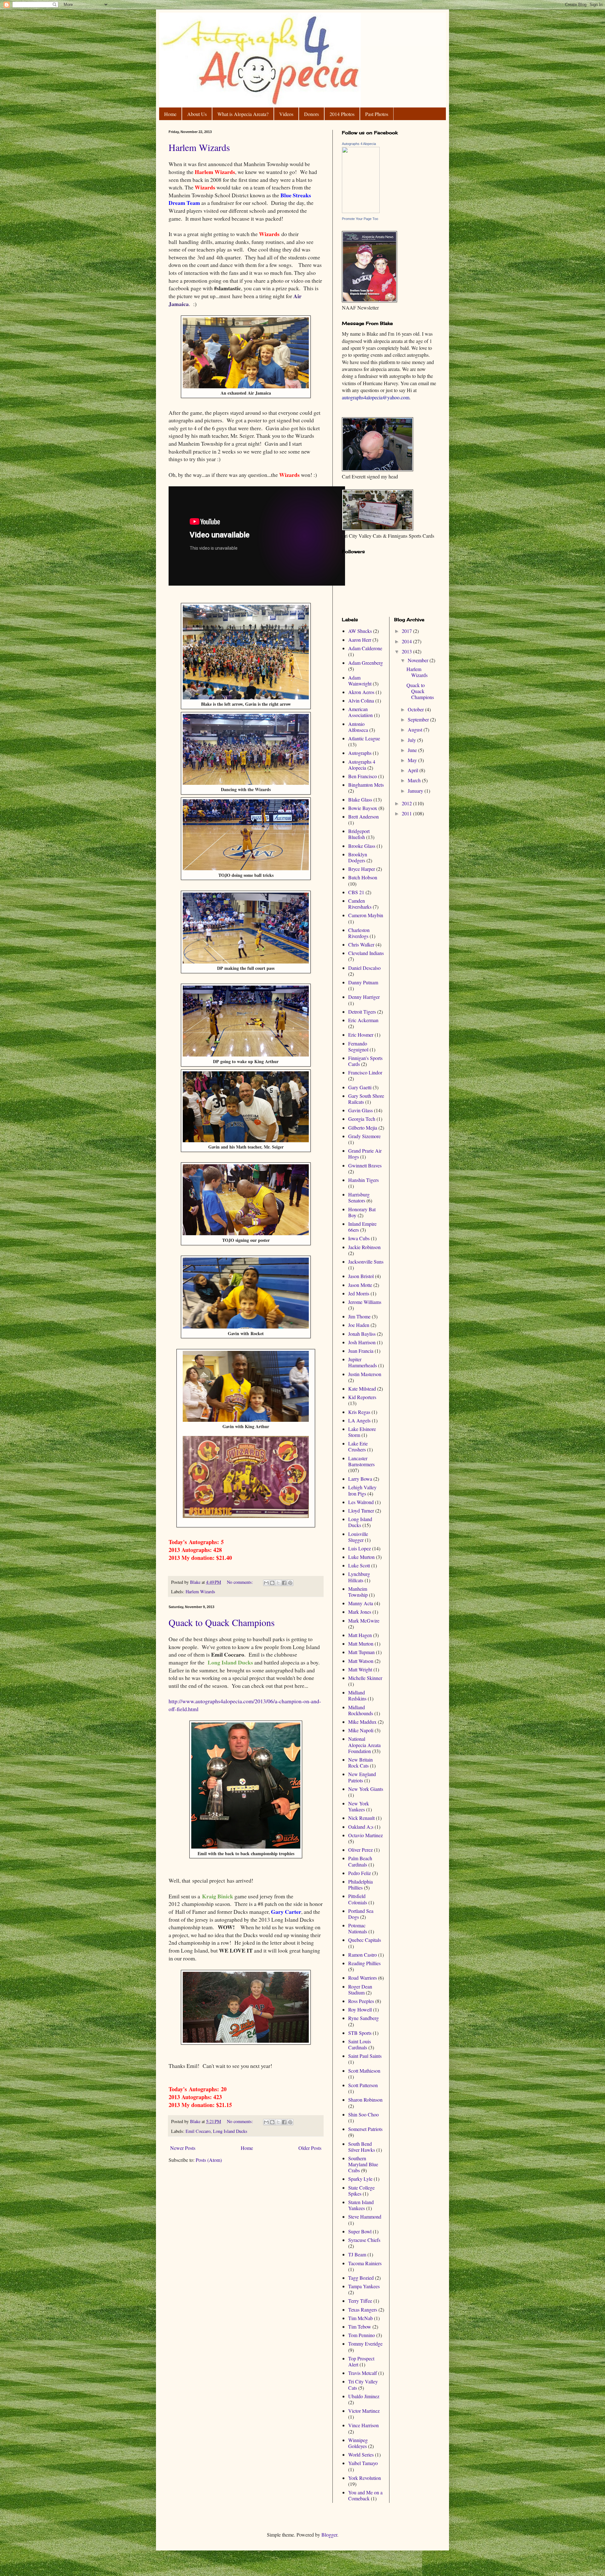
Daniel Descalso (364, 968)
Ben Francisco (363, 776)
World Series (361, 2454)
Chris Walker (361, 944)
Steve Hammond (365, 2217)
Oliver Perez (360, 1850)
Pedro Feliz (360, 1873)
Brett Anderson (363, 816)
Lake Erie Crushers (358, 1446)
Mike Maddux (362, 1722)
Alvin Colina (361, 700)
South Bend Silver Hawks (362, 2147)
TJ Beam (357, 2254)
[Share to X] (278, 1583)
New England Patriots (362, 1777)
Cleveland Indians (366, 953)
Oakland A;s (361, 1827)
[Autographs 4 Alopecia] (361, 211)
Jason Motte (360, 1285)
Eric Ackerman (363, 1020)
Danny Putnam (363, 982)
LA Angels (359, 1420)
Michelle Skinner (365, 1678)
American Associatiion (360, 712)
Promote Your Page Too (360, 219)
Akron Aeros (361, 692)
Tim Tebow (360, 2327)
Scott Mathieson (364, 2071)
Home (170, 114)
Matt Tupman (361, 1652)
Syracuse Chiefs (364, 2240)
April (414, 770)
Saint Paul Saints (365, 2056)
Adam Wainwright (360, 680)
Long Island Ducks (230, 2131)
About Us (197, 114)
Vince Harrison (363, 2425)
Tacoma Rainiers (365, 2263)
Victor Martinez (364, 2411)
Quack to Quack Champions (222, 1622)
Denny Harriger (364, 997)
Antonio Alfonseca (358, 727)
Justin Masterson (365, 1374)
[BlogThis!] (272, 1583)
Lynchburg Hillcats (359, 1577)
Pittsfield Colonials (358, 1899)
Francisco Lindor (365, 1072)
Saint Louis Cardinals (360, 2044)
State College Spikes (361, 2191)
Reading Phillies (364, 1963)
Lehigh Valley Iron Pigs (362, 1490)
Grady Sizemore (364, 1136)
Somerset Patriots (365, 2129)
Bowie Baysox (363, 808)
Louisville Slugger (358, 1537)
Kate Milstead (362, 1389)
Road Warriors (363, 1978)
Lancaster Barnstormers (361, 1461)
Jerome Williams (365, 1302)
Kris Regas (359, 1412)
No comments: (241, 1582)
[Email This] (266, 1583)
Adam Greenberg (366, 663)
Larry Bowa (360, 1479)
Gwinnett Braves (365, 1165)
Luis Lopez (360, 1548)
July (412, 740)
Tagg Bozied (361, 2278)
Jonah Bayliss (362, 1334)
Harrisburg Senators (359, 1197)
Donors (311, 114)
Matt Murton (361, 1644)
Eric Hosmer (361, 1035)
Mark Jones (360, 1612)
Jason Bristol (361, 1276)
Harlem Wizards (199, 147)
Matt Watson (361, 1661)
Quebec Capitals (365, 1940)
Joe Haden (359, 1325)
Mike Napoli (361, 1730)
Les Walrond (361, 1502)
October (416, 709)
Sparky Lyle (360, 2179)
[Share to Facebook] (284, 1583)
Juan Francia (361, 1351)
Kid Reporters (362, 1397)
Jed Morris (359, 1293)
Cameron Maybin (366, 915)
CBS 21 (356, 892)
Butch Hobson (363, 877)
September (419, 719)
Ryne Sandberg (363, 2018)
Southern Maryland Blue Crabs (363, 2164)
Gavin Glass (360, 1110)
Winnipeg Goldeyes (358, 2443)
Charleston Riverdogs (359, 933)
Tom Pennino (362, 2335)
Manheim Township (358, 1592)
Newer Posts (183, 2148)
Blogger (329, 2535)
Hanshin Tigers (363, 1180)
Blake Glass (360, 799)
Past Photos (377, 114)
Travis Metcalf (363, 2373)
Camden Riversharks (360, 904)
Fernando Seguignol (358, 1046)
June (413, 750)
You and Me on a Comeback (365, 2495)
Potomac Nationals (358, 1928)
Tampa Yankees (364, 2286)
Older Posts (310, 2148)
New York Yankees (359, 1806)
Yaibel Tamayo (363, 2463)
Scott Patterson (363, 2085)
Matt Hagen (360, 1635)
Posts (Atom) (209, 2160)
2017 (407, 631)
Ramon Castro (363, 1955)
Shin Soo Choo (363, 2114)
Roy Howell (360, 2009)
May (413, 760)
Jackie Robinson (364, 1247)
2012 (407, 803)
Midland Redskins (357, 1695)
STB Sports (360, 2033)
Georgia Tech (362, 1119)
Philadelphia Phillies (360, 1884)
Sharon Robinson (365, 2100)
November (419, 660)
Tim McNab (360, 2318)
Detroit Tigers (362, 1012)
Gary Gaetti (360, 1087)
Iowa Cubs (359, 1238)
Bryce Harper (362, 869)
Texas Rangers (363, 2310)
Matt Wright (360, 1669)
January (416, 791)
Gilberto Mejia (363, 1128)
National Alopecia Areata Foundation (364, 1745)
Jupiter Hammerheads (363, 1362)
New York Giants (366, 1789)
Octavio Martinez (366, 1835)
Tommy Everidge (365, 2344)
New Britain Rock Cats (360, 1763)
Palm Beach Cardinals (360, 1861)
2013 (407, 651)
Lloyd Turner (361, 1511)
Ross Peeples (361, 2001)
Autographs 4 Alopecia (359, 144)
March (415, 780)
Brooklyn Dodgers (358, 857)
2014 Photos (342, 114)
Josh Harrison (362, 1342)
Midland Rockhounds (361, 1710)
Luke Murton (361, 1557)
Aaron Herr (360, 640)
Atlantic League (364, 738)
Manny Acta (361, 1603)
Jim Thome (359, 1316)
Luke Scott (359, 1565)
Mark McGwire (364, 1621)
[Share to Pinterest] (290, 1583)
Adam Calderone (365, 648)
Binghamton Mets (366, 785)
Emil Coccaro (198, 2131)
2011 (407, 813)
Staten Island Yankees (361, 2205)
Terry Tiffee (360, 2301)
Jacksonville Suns (366, 1262)
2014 (407, 641)
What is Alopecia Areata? (243, 114)
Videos (286, 114)
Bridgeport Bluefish (359, 834)
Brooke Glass (362, 846)
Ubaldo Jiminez (364, 2396)
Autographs (360, 753)
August (416, 729)
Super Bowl (360, 2231)
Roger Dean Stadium (360, 1989)
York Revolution (365, 2478)
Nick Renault (361, 1818)
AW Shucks (360, 631)
